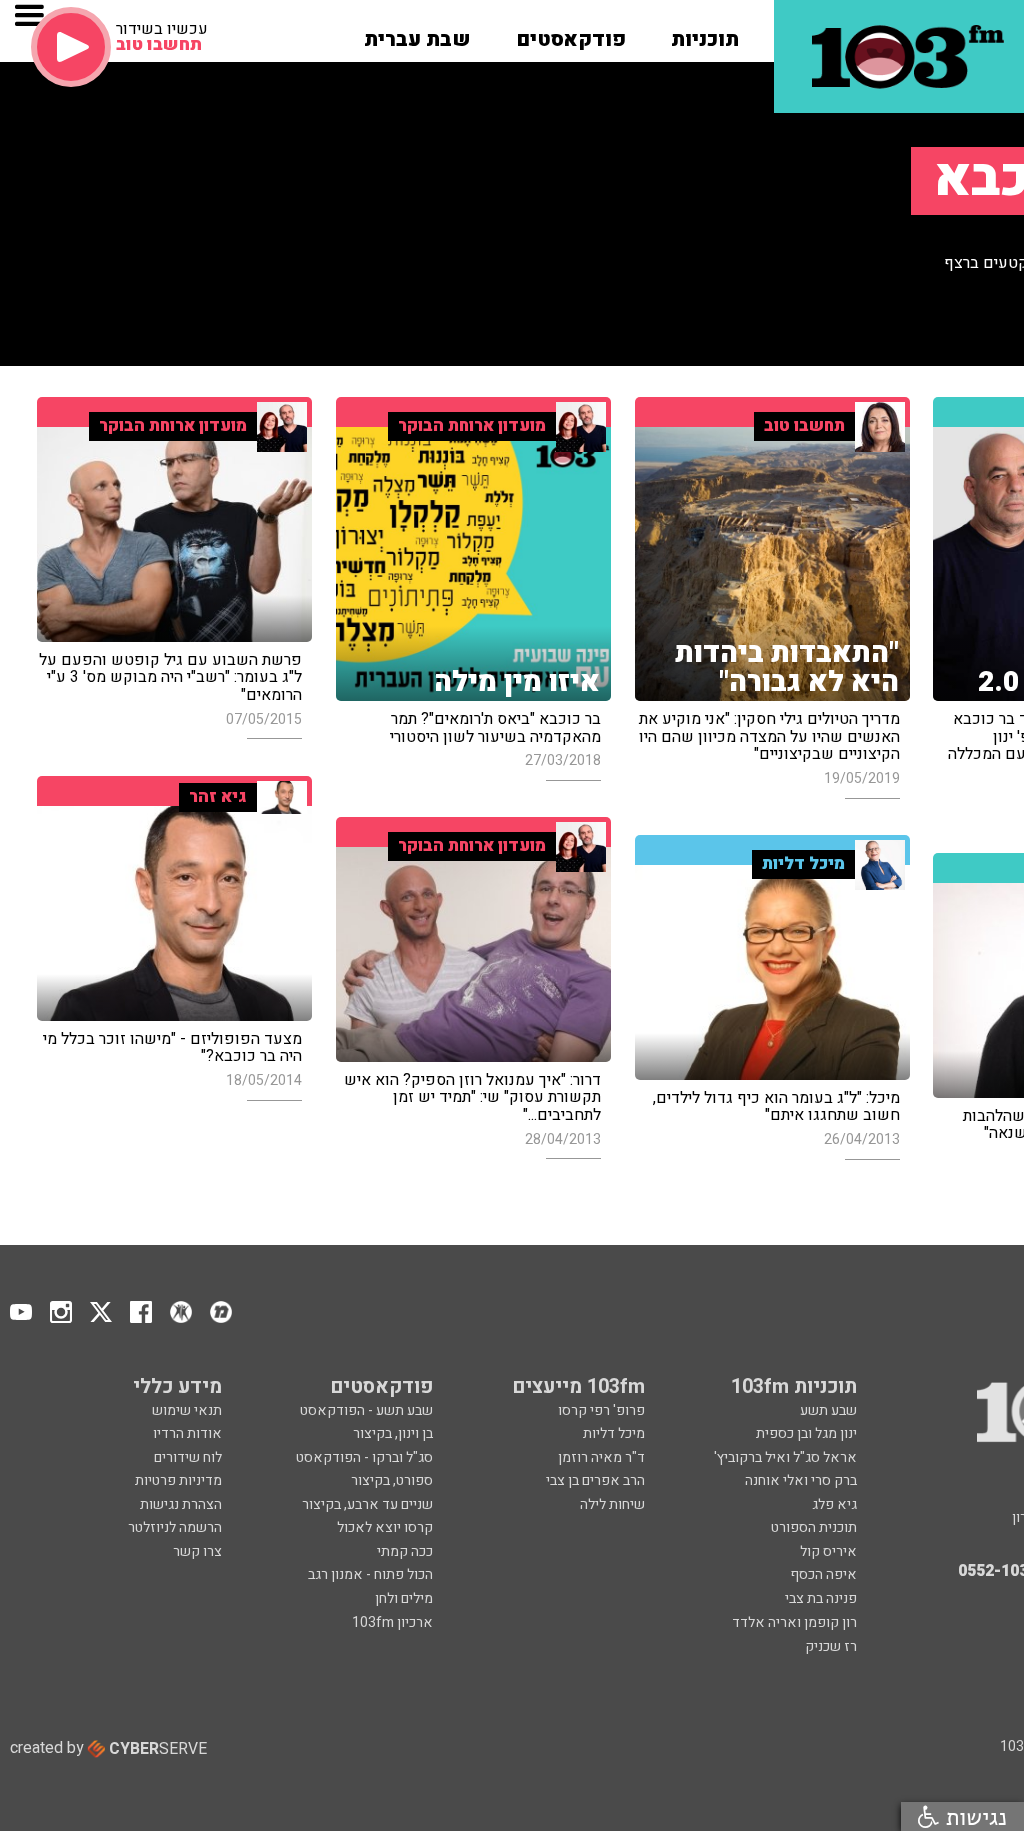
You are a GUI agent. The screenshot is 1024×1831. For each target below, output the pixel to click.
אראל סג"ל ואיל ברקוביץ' (785, 1457)
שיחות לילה (612, 1504)
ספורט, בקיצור (392, 1480)
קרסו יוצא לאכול (385, 1527)
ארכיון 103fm (392, 1622)
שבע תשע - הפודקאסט (366, 1410)
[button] (705, 33)
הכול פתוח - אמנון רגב (370, 1574)
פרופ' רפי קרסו (601, 1410)
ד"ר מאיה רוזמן (601, 1457)
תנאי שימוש (187, 1410)
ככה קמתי (405, 1551)
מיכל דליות (614, 1433)
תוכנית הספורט (814, 1527)
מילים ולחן (404, 1598)
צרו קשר (197, 1551)
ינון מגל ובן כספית (806, 1433)
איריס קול (828, 1551)
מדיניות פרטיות (178, 1480)
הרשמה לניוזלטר (175, 1527)
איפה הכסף (823, 1574)
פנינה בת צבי (821, 1598)
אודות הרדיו (187, 1433)
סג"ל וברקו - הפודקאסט (364, 1457)
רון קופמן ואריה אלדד (794, 1622)
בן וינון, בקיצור (393, 1433)
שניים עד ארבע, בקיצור (367, 1504)
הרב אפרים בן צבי (595, 1480)
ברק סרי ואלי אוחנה (801, 1480)
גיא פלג (834, 1504)
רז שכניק (831, 1646)
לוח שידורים (188, 1457)
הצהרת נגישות (181, 1504)
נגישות (973, 1816)
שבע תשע (828, 1410)
